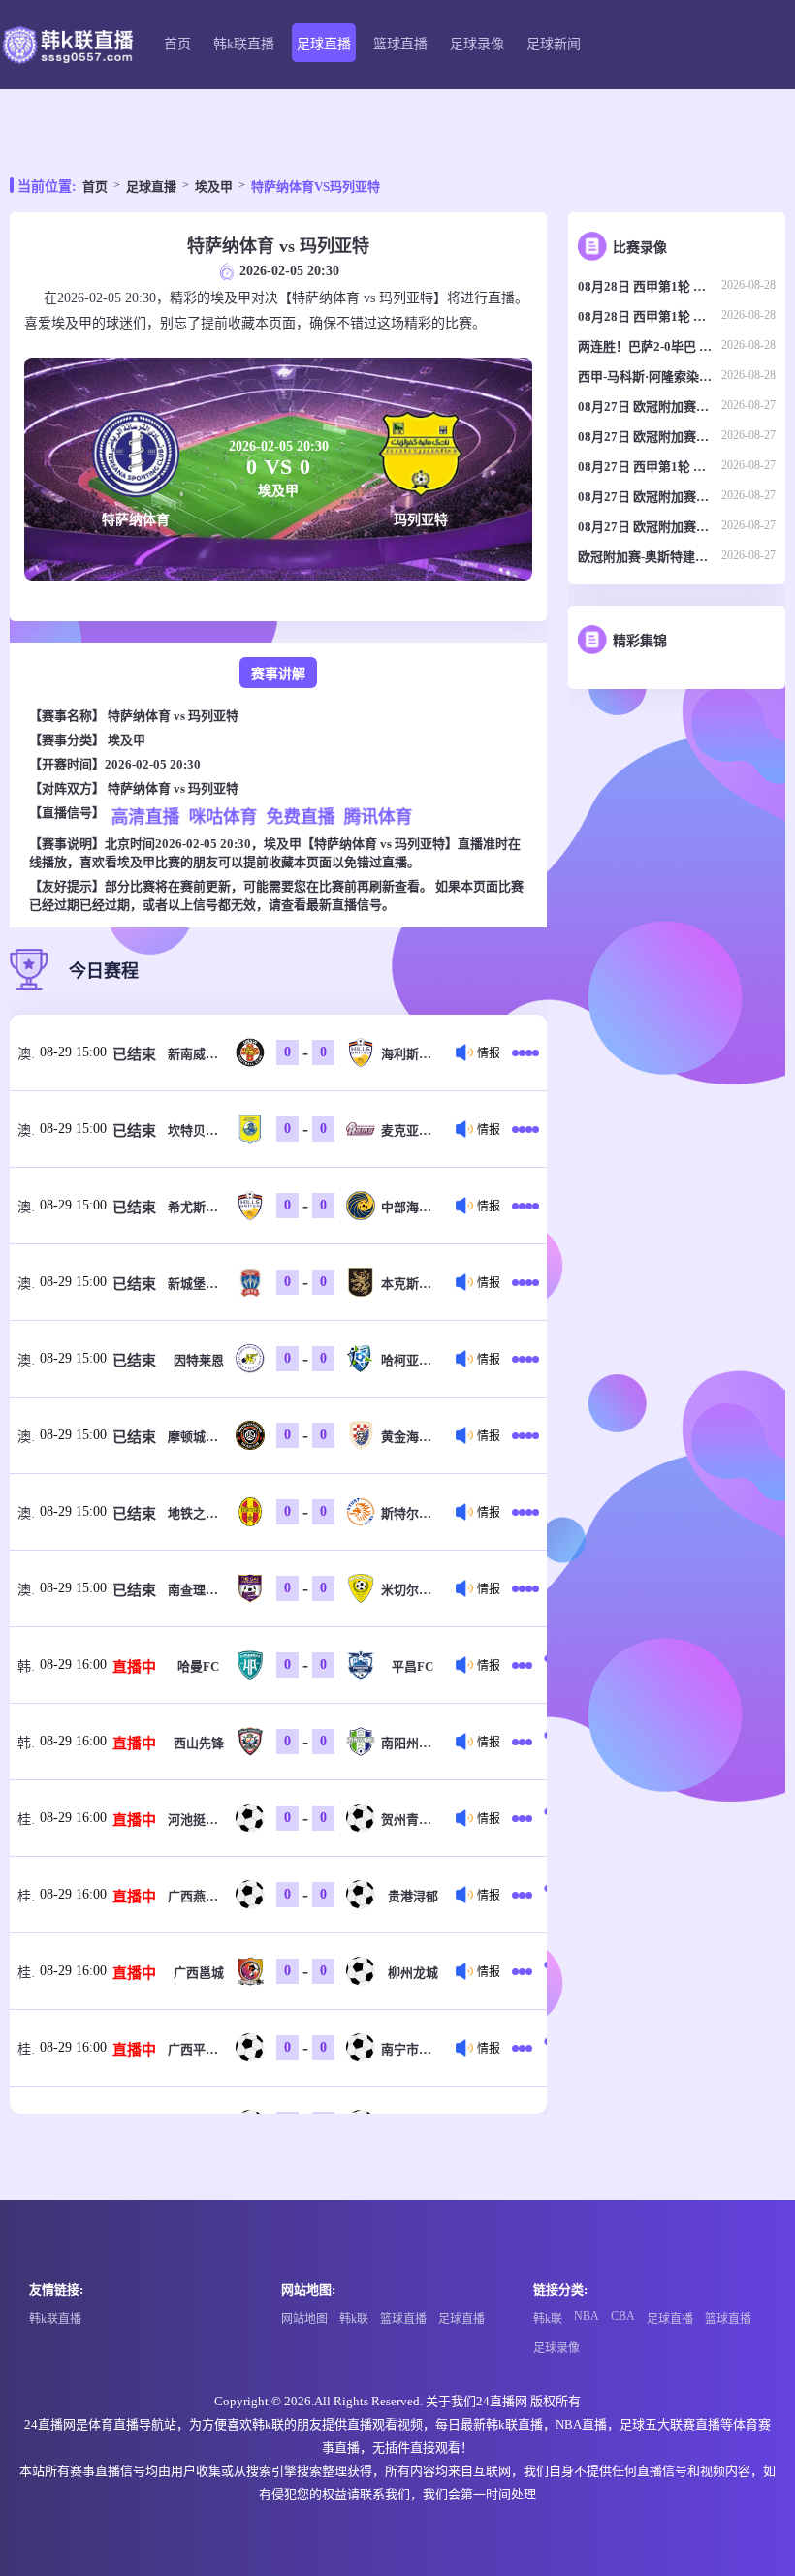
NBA (587, 2316)
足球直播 (324, 44)
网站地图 (304, 2319)
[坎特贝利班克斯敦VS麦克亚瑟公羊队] (525, 1129)
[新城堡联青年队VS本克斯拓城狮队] (525, 1282)
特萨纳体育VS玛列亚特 (316, 187)
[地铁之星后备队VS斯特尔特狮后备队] (525, 1512)
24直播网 (502, 2401)
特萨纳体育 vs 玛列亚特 (173, 716)
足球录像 (477, 44)
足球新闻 (554, 44)
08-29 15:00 (73, 1052)
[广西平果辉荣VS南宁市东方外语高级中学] (525, 2048)
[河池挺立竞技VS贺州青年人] (525, 1818)
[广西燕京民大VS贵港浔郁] (525, 1895)
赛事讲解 (278, 674)
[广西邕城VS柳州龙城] (525, 1971)
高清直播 (145, 817)
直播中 (134, 1667)
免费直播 (301, 817)
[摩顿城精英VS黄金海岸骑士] (525, 1435)
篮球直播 (400, 44)
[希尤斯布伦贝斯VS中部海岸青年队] (525, 1206)
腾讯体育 (378, 817)
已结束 (134, 1054)
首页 (177, 44)
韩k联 (354, 2319)
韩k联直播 (244, 44)
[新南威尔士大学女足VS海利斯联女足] (525, 1052)
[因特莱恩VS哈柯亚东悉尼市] (525, 1359)
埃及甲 (214, 187)
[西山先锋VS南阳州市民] (525, 1742)
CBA (623, 2316)
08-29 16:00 (73, 1665)
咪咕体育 (223, 817)
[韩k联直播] (67, 45)
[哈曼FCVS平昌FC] (525, 1665)
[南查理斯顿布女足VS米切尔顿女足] (525, 1588)
